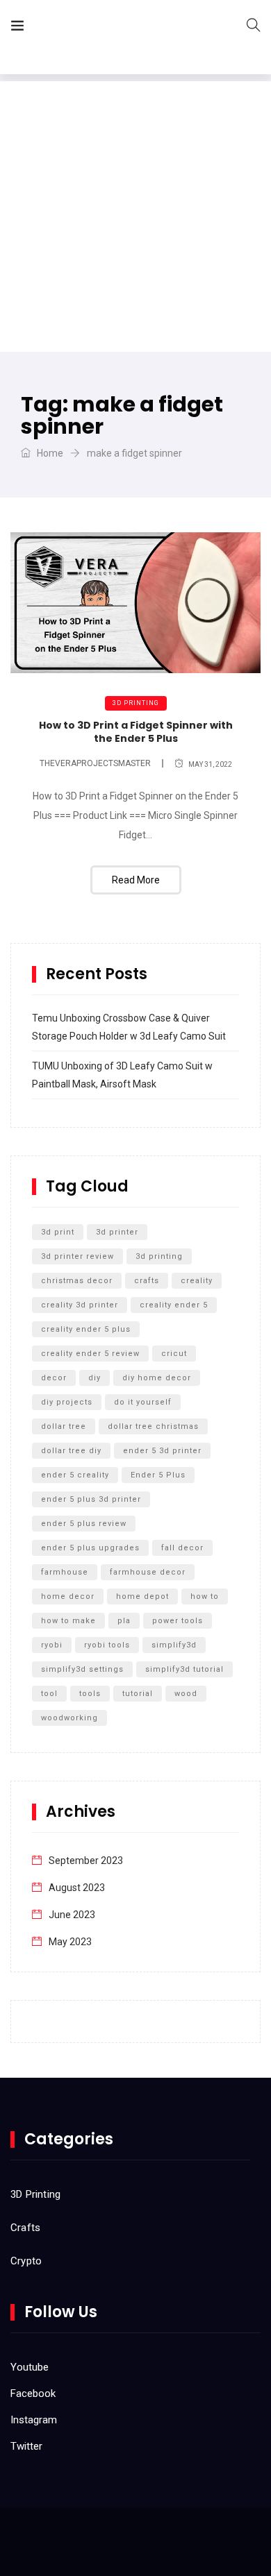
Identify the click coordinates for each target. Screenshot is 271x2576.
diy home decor (157, 1378)
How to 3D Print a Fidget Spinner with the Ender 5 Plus (136, 732)
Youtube (30, 2367)
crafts (147, 1281)
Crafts (25, 2228)
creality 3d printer (80, 1305)
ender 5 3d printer (162, 1451)
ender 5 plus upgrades (90, 1548)
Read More (136, 880)
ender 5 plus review (84, 1524)
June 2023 (72, 1915)
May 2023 (70, 1942)
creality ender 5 (174, 1305)
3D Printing (136, 703)
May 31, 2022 (210, 764)
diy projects (67, 1402)
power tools (178, 1621)
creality (197, 1281)
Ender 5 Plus (158, 1475)
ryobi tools (107, 1645)
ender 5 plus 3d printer (91, 1499)
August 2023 (77, 1888)
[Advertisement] (135, 217)
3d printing (159, 1256)
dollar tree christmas (153, 1426)
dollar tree (64, 1426)
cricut (174, 1354)
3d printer (117, 1232)
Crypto (26, 2261)
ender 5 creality (75, 1475)
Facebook (33, 2393)
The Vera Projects (114, 28)
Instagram (34, 2420)
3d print (58, 1232)
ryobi (52, 1645)
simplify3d (174, 1645)
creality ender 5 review (90, 1354)
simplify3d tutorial (184, 1669)
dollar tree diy (71, 1451)
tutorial (138, 1694)
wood (186, 1694)
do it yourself (143, 1402)
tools (90, 1694)
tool (49, 1694)
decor (54, 1378)
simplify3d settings (82, 1669)
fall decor (182, 1548)
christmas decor (77, 1281)
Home (49, 453)
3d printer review (77, 1256)
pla (124, 1621)
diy (95, 1378)
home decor (68, 1596)
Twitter (26, 2446)
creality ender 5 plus (86, 1329)
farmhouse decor (148, 1572)
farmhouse (65, 1572)
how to (205, 1596)
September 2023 (86, 1861)
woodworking (69, 1718)
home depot (142, 1596)
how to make (68, 1621)
